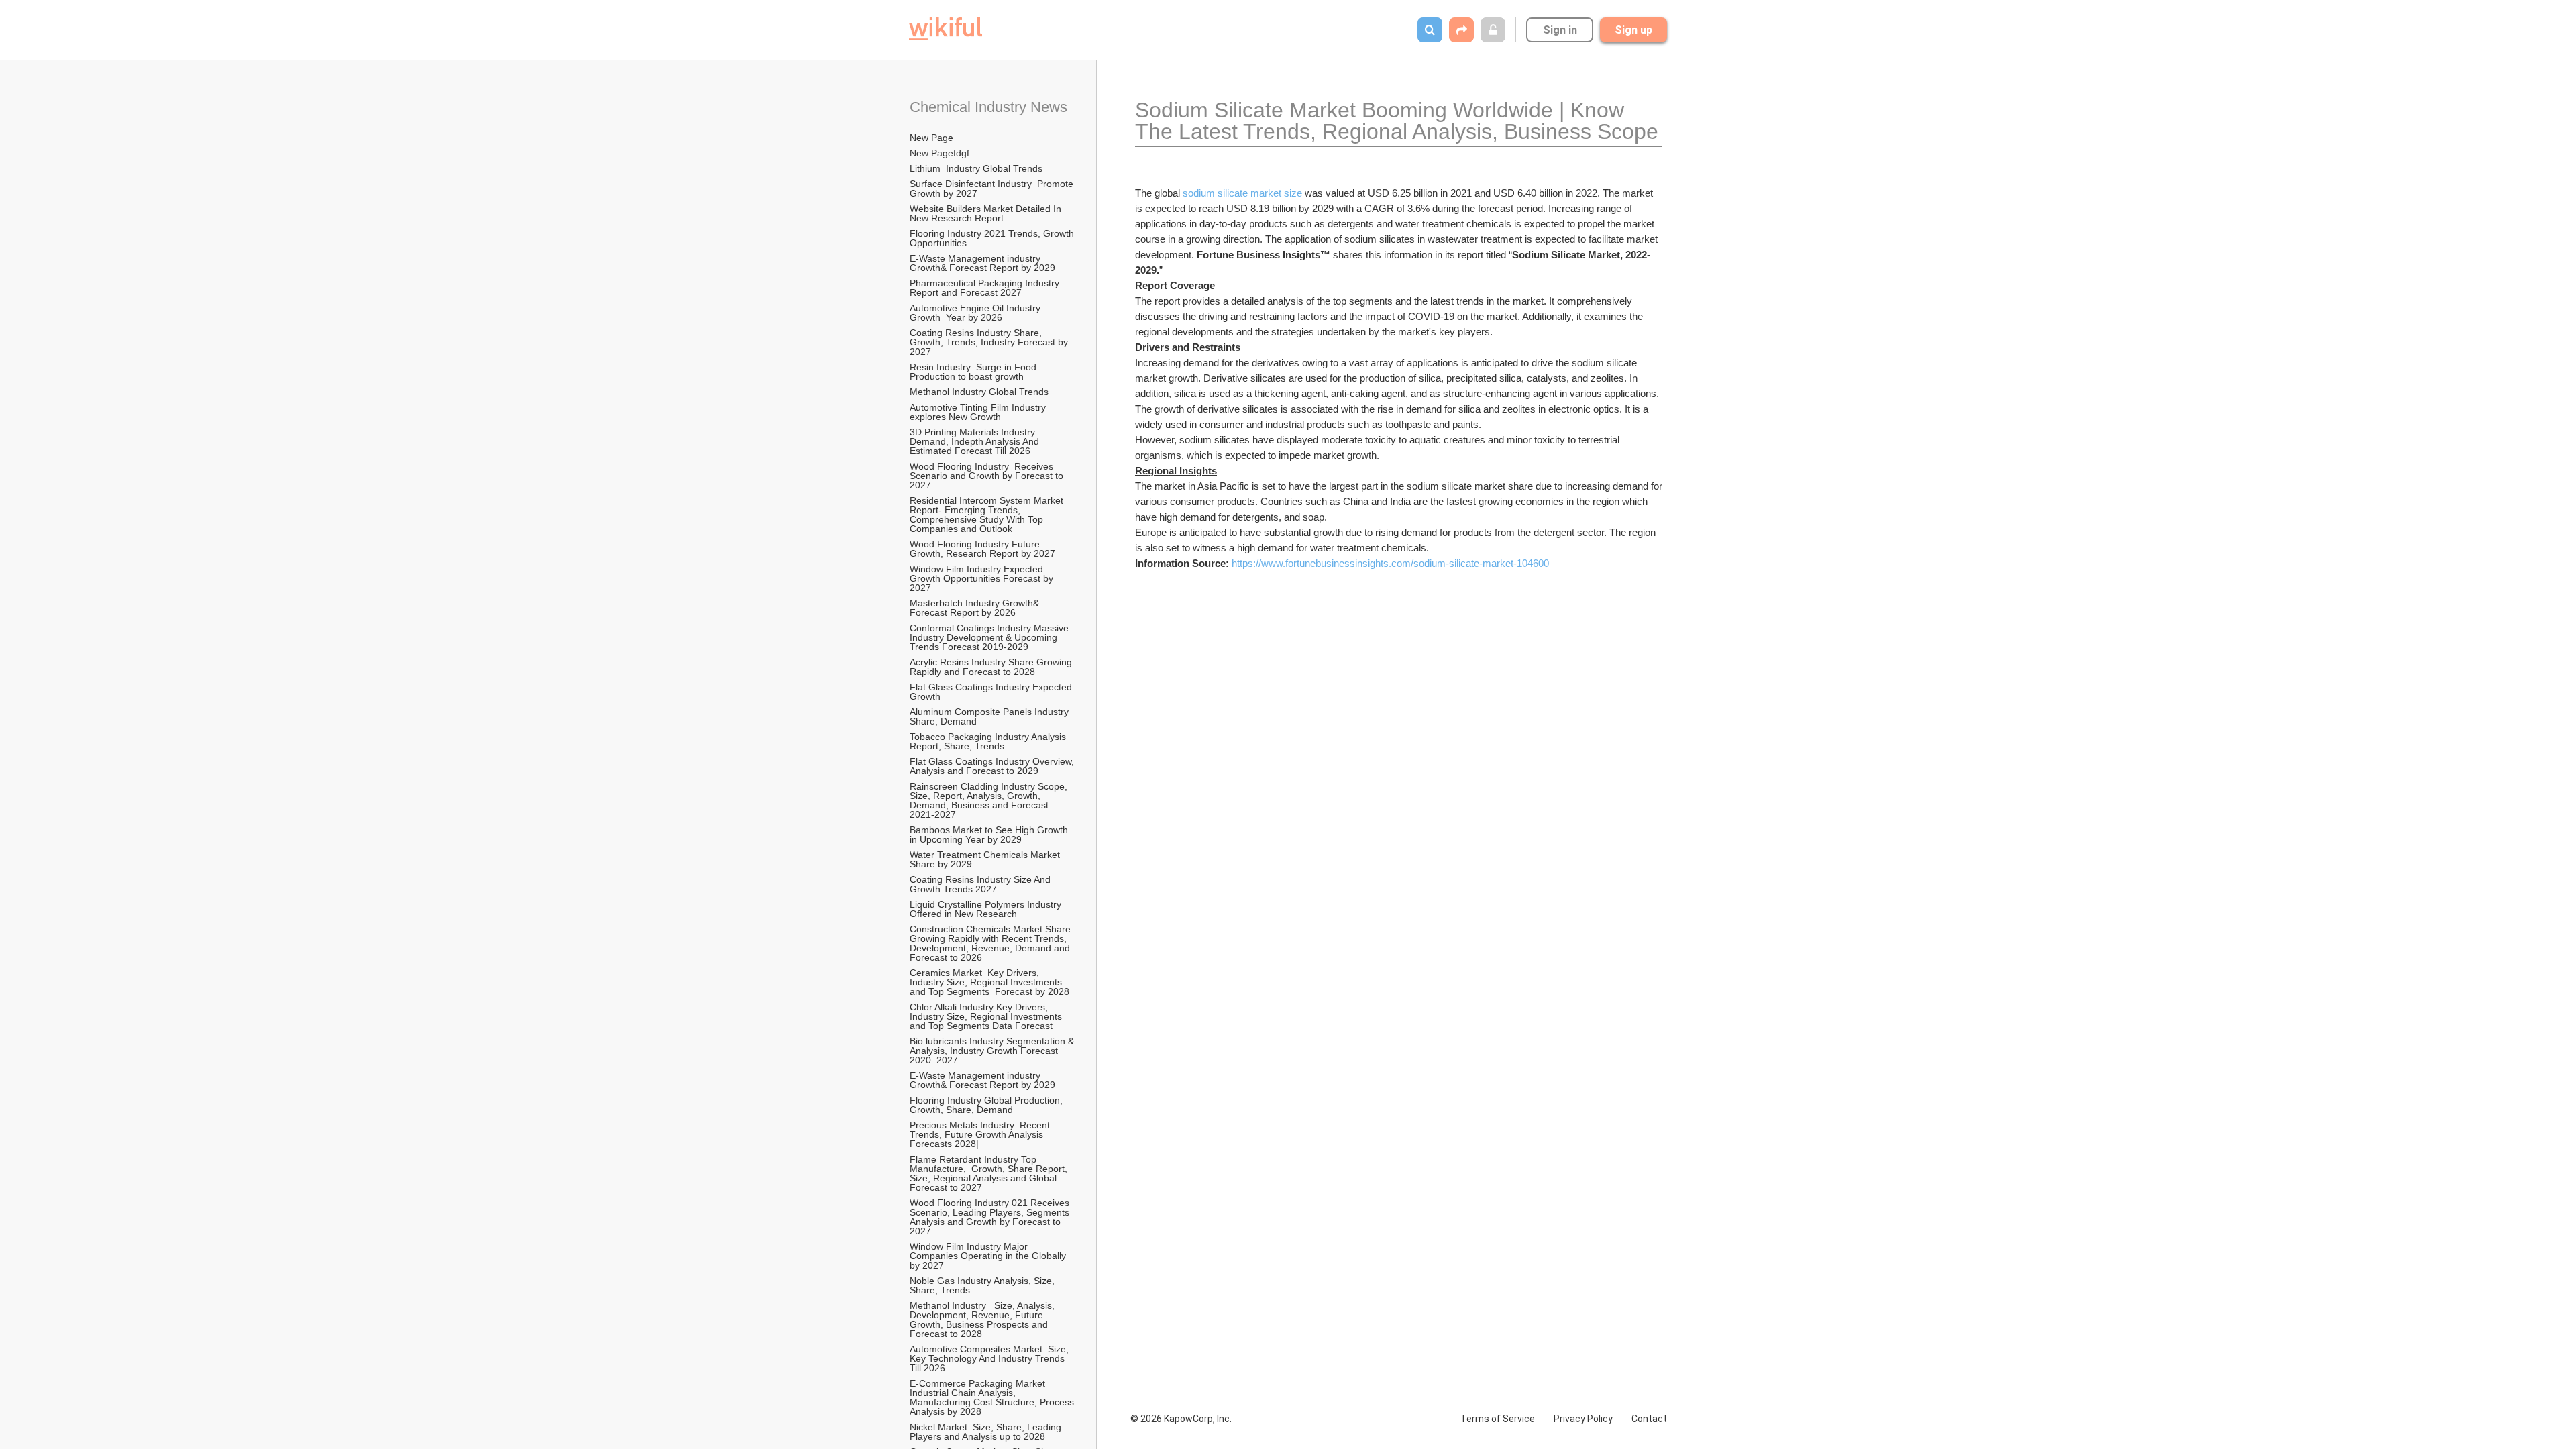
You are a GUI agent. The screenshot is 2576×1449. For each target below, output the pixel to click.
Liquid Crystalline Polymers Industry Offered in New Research (988, 909)
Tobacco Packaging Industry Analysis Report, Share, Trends (989, 741)
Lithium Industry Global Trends (976, 168)
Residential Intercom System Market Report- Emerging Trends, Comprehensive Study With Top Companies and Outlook (988, 515)
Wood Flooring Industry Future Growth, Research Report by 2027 (984, 549)
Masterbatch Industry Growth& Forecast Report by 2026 (976, 608)
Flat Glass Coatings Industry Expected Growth (992, 692)
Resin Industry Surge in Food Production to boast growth (974, 372)
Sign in (1560, 30)
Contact (1649, 1419)
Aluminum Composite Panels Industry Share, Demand (990, 716)
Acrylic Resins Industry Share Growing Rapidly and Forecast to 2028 (992, 667)
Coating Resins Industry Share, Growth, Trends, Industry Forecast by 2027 (990, 342)
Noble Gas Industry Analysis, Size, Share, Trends (983, 1285)
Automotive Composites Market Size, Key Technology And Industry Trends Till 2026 (990, 1358)
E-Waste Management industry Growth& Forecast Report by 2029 (982, 263)
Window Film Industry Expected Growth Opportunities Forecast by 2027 (983, 578)
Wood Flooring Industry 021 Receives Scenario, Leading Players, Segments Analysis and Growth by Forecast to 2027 (991, 1217)
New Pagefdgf (940, 153)
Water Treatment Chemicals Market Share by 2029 (986, 859)
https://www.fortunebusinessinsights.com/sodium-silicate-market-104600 (1390, 563)
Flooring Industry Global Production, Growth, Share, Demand (987, 1105)
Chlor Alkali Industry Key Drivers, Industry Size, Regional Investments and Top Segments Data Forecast (987, 1016)
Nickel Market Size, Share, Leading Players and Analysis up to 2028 (987, 1432)
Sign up (1633, 30)
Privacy (1583, 1419)
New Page (931, 138)
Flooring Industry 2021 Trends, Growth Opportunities (993, 238)
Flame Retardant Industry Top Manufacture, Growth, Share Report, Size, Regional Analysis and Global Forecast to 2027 (990, 1173)
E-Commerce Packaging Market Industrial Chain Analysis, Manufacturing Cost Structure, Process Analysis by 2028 (993, 1397)
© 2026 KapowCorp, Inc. (1181, 1419)
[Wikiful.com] (946, 29)
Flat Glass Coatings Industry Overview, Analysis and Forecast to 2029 (993, 766)
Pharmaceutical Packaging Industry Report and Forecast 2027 (986, 288)
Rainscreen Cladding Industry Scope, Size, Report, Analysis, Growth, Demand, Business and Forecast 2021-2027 (990, 800)
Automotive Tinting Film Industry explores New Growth (979, 412)
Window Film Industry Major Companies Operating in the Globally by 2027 (989, 1256)
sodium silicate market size (1242, 193)
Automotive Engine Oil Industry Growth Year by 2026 (978, 313)
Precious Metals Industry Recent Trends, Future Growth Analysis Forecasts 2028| (981, 1134)
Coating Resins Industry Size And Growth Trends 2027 (981, 884)
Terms (1498, 1419)
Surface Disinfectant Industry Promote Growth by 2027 (993, 189)
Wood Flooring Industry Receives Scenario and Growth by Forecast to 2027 (988, 476)
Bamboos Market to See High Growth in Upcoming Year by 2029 (990, 835)
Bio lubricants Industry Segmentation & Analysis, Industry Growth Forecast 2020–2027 (993, 1051)
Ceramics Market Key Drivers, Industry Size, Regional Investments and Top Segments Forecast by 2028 (989, 982)
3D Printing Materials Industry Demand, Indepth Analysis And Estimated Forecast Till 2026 (976, 441)
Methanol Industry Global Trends (980, 392)
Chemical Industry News (988, 107)
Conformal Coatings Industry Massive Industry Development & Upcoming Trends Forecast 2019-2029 (990, 637)
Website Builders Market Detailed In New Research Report (987, 213)
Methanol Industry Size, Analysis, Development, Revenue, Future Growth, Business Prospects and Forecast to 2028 (983, 1320)
